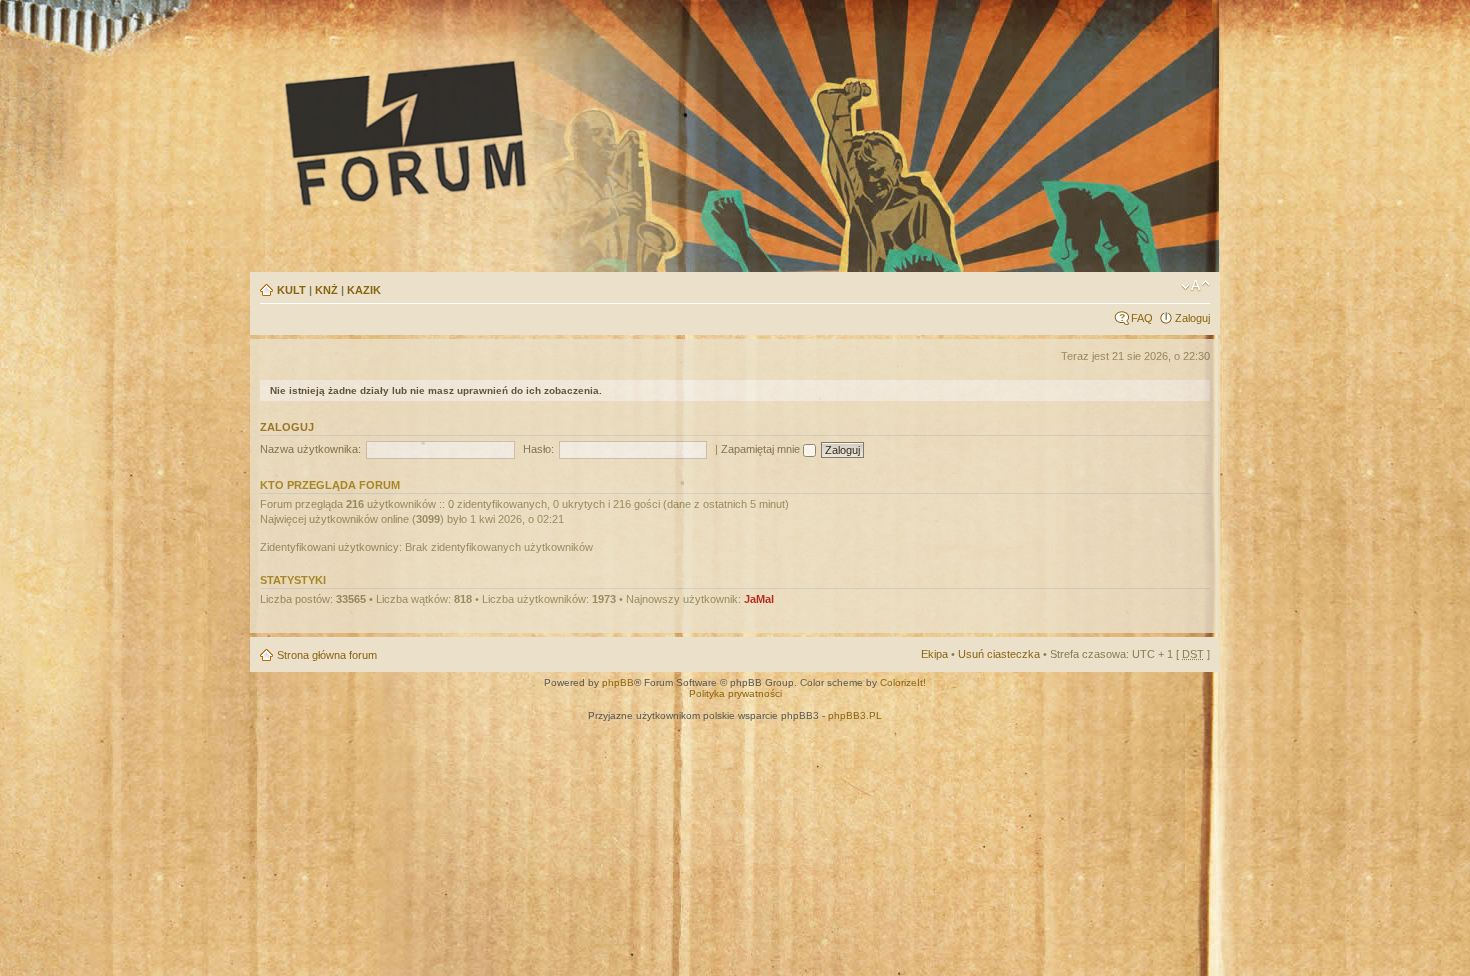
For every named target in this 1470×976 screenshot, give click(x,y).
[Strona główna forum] (591, 132)
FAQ (1142, 318)
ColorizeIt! (903, 682)
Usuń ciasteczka (999, 654)
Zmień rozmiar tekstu (1195, 286)
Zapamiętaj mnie (762, 449)
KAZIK (364, 290)
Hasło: (538, 449)
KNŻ (326, 290)
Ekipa (934, 654)
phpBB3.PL (855, 715)
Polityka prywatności (735, 693)
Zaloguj (1192, 318)
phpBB (618, 682)
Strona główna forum (327, 655)
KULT (291, 290)
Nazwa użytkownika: (310, 449)
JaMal (759, 599)
